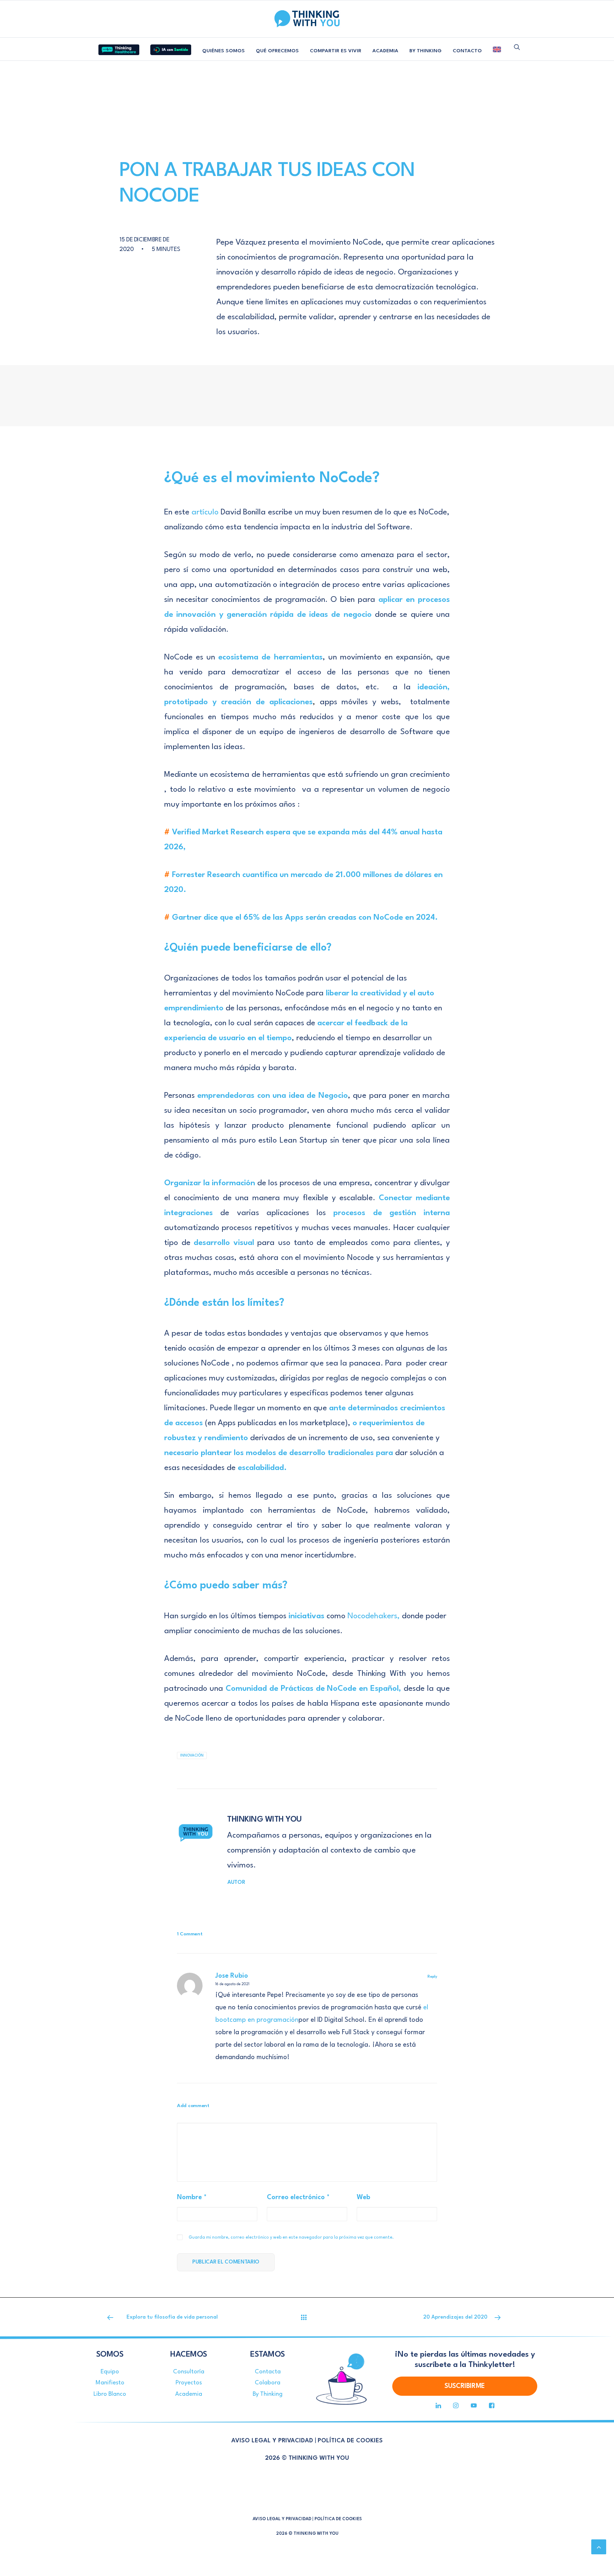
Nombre (192, 2197)
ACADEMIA (385, 51)
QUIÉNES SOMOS (223, 51)
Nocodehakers (372, 1616)
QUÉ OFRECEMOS (277, 51)
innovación (192, 1755)
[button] (517, 47)
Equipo (110, 2372)
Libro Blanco (110, 2394)
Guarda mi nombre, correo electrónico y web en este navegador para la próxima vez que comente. (291, 2238)
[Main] (307, 2317)
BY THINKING (426, 51)
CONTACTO (467, 51)
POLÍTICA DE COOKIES (350, 2441)
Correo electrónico (298, 2197)
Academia (189, 2394)
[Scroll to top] (599, 2546)
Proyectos (189, 2383)
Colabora (268, 2383)
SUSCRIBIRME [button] (465, 2386)
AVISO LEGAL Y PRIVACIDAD (272, 2441)
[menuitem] (119, 47)
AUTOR (236, 1883)
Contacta (268, 2372)
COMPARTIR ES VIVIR (336, 51)
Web (363, 2197)
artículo (206, 512)
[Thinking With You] (307, 19)
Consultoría (189, 2372)
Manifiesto (110, 2383)
